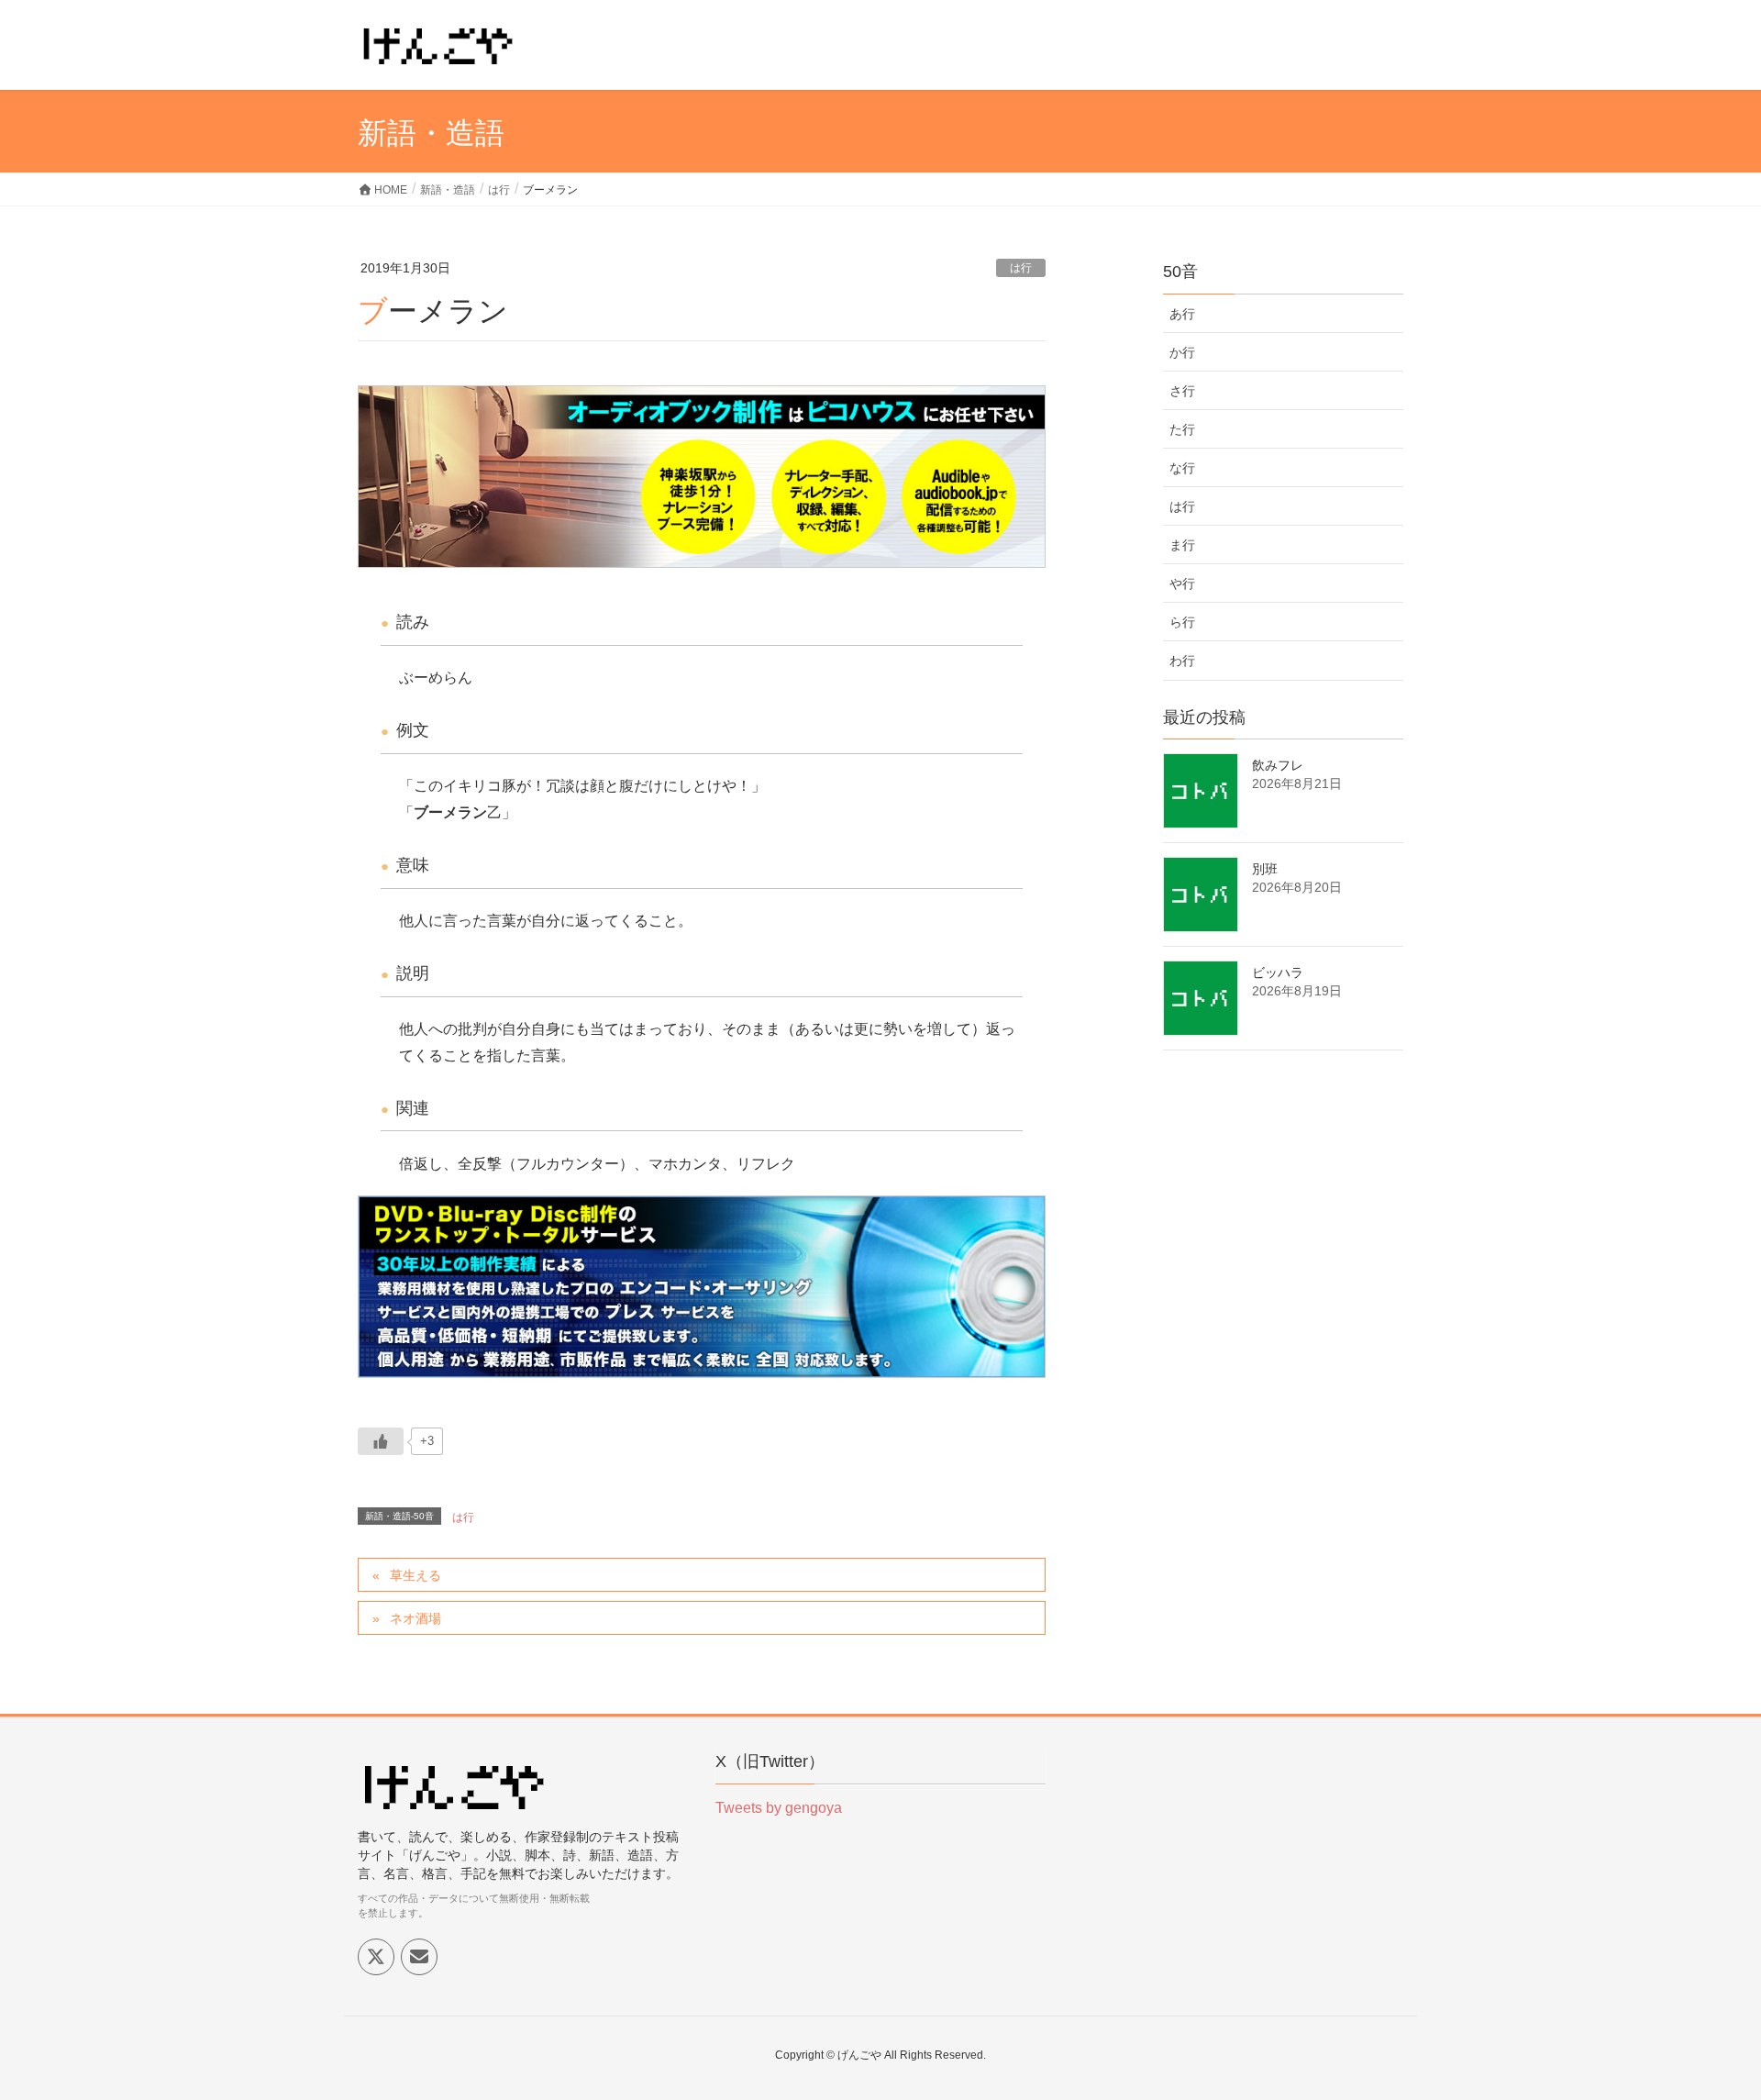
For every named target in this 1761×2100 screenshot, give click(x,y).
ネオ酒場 (415, 1618)
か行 (1182, 352)
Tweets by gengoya (779, 1808)
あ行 (1182, 314)
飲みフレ (1278, 765)
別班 (1265, 869)
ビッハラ (1278, 972)
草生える (415, 1575)
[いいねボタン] (381, 1441)
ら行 (1182, 622)
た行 (1182, 429)
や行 (1182, 583)
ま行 (1182, 545)
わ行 (1182, 661)
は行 (1021, 268)
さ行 (1182, 391)
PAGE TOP (1705, 2020)
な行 (1182, 468)
